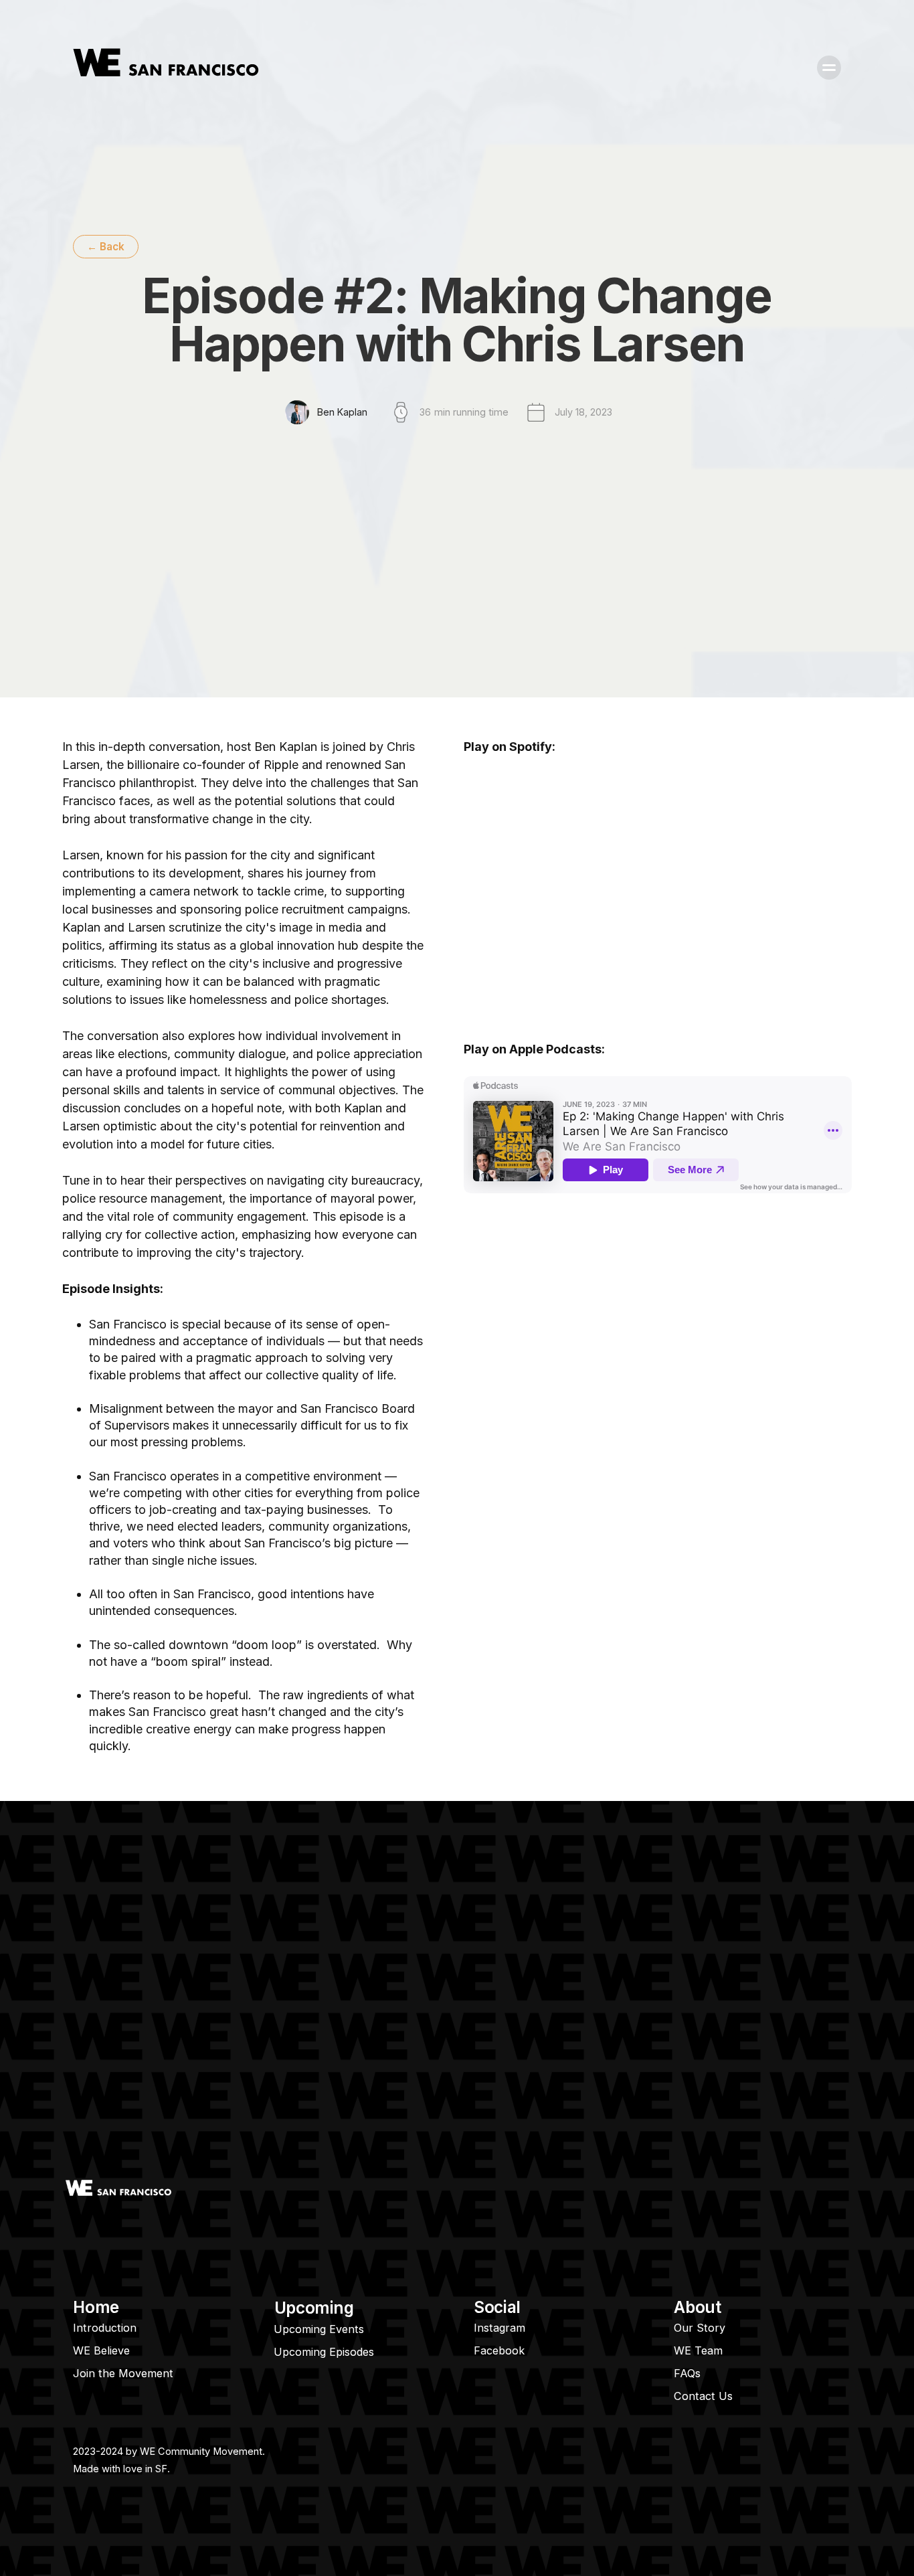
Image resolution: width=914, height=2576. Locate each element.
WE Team (698, 2350)
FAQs (687, 2373)
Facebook (499, 2350)
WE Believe (101, 2350)
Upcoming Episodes (324, 2352)
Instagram (499, 2328)
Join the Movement (123, 2373)
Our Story (700, 2328)
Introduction (105, 2328)
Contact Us (703, 2396)
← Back (106, 247)
